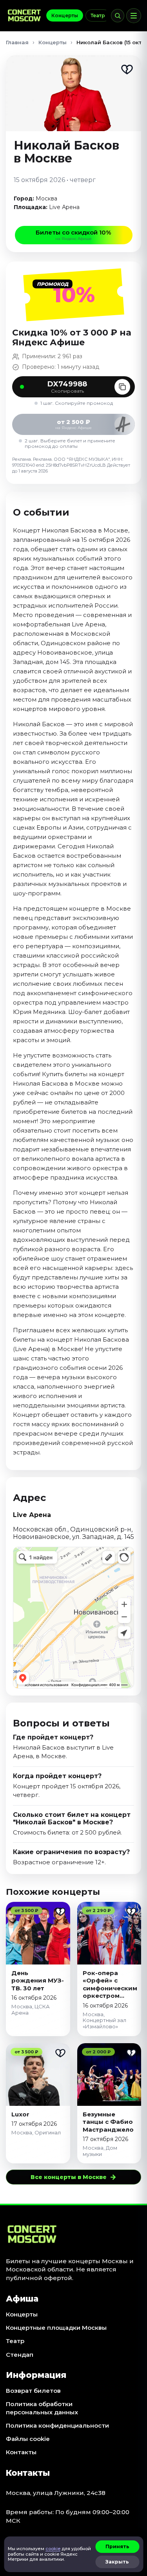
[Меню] (134, 16)
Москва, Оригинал (36, 2132)
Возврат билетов (33, 2391)
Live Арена (64, 207)
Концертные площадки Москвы (56, 2328)
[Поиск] (118, 16)
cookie (53, 2549)
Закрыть (117, 2562)
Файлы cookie (28, 2439)
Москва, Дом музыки (100, 2151)
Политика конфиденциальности (57, 2425)
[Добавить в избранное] (127, 69)
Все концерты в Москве (73, 2177)
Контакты (21, 2452)
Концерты (65, 15)
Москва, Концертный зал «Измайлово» (104, 2020)
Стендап (20, 2355)
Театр (98, 15)
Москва (46, 198)
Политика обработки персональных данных (42, 2408)
